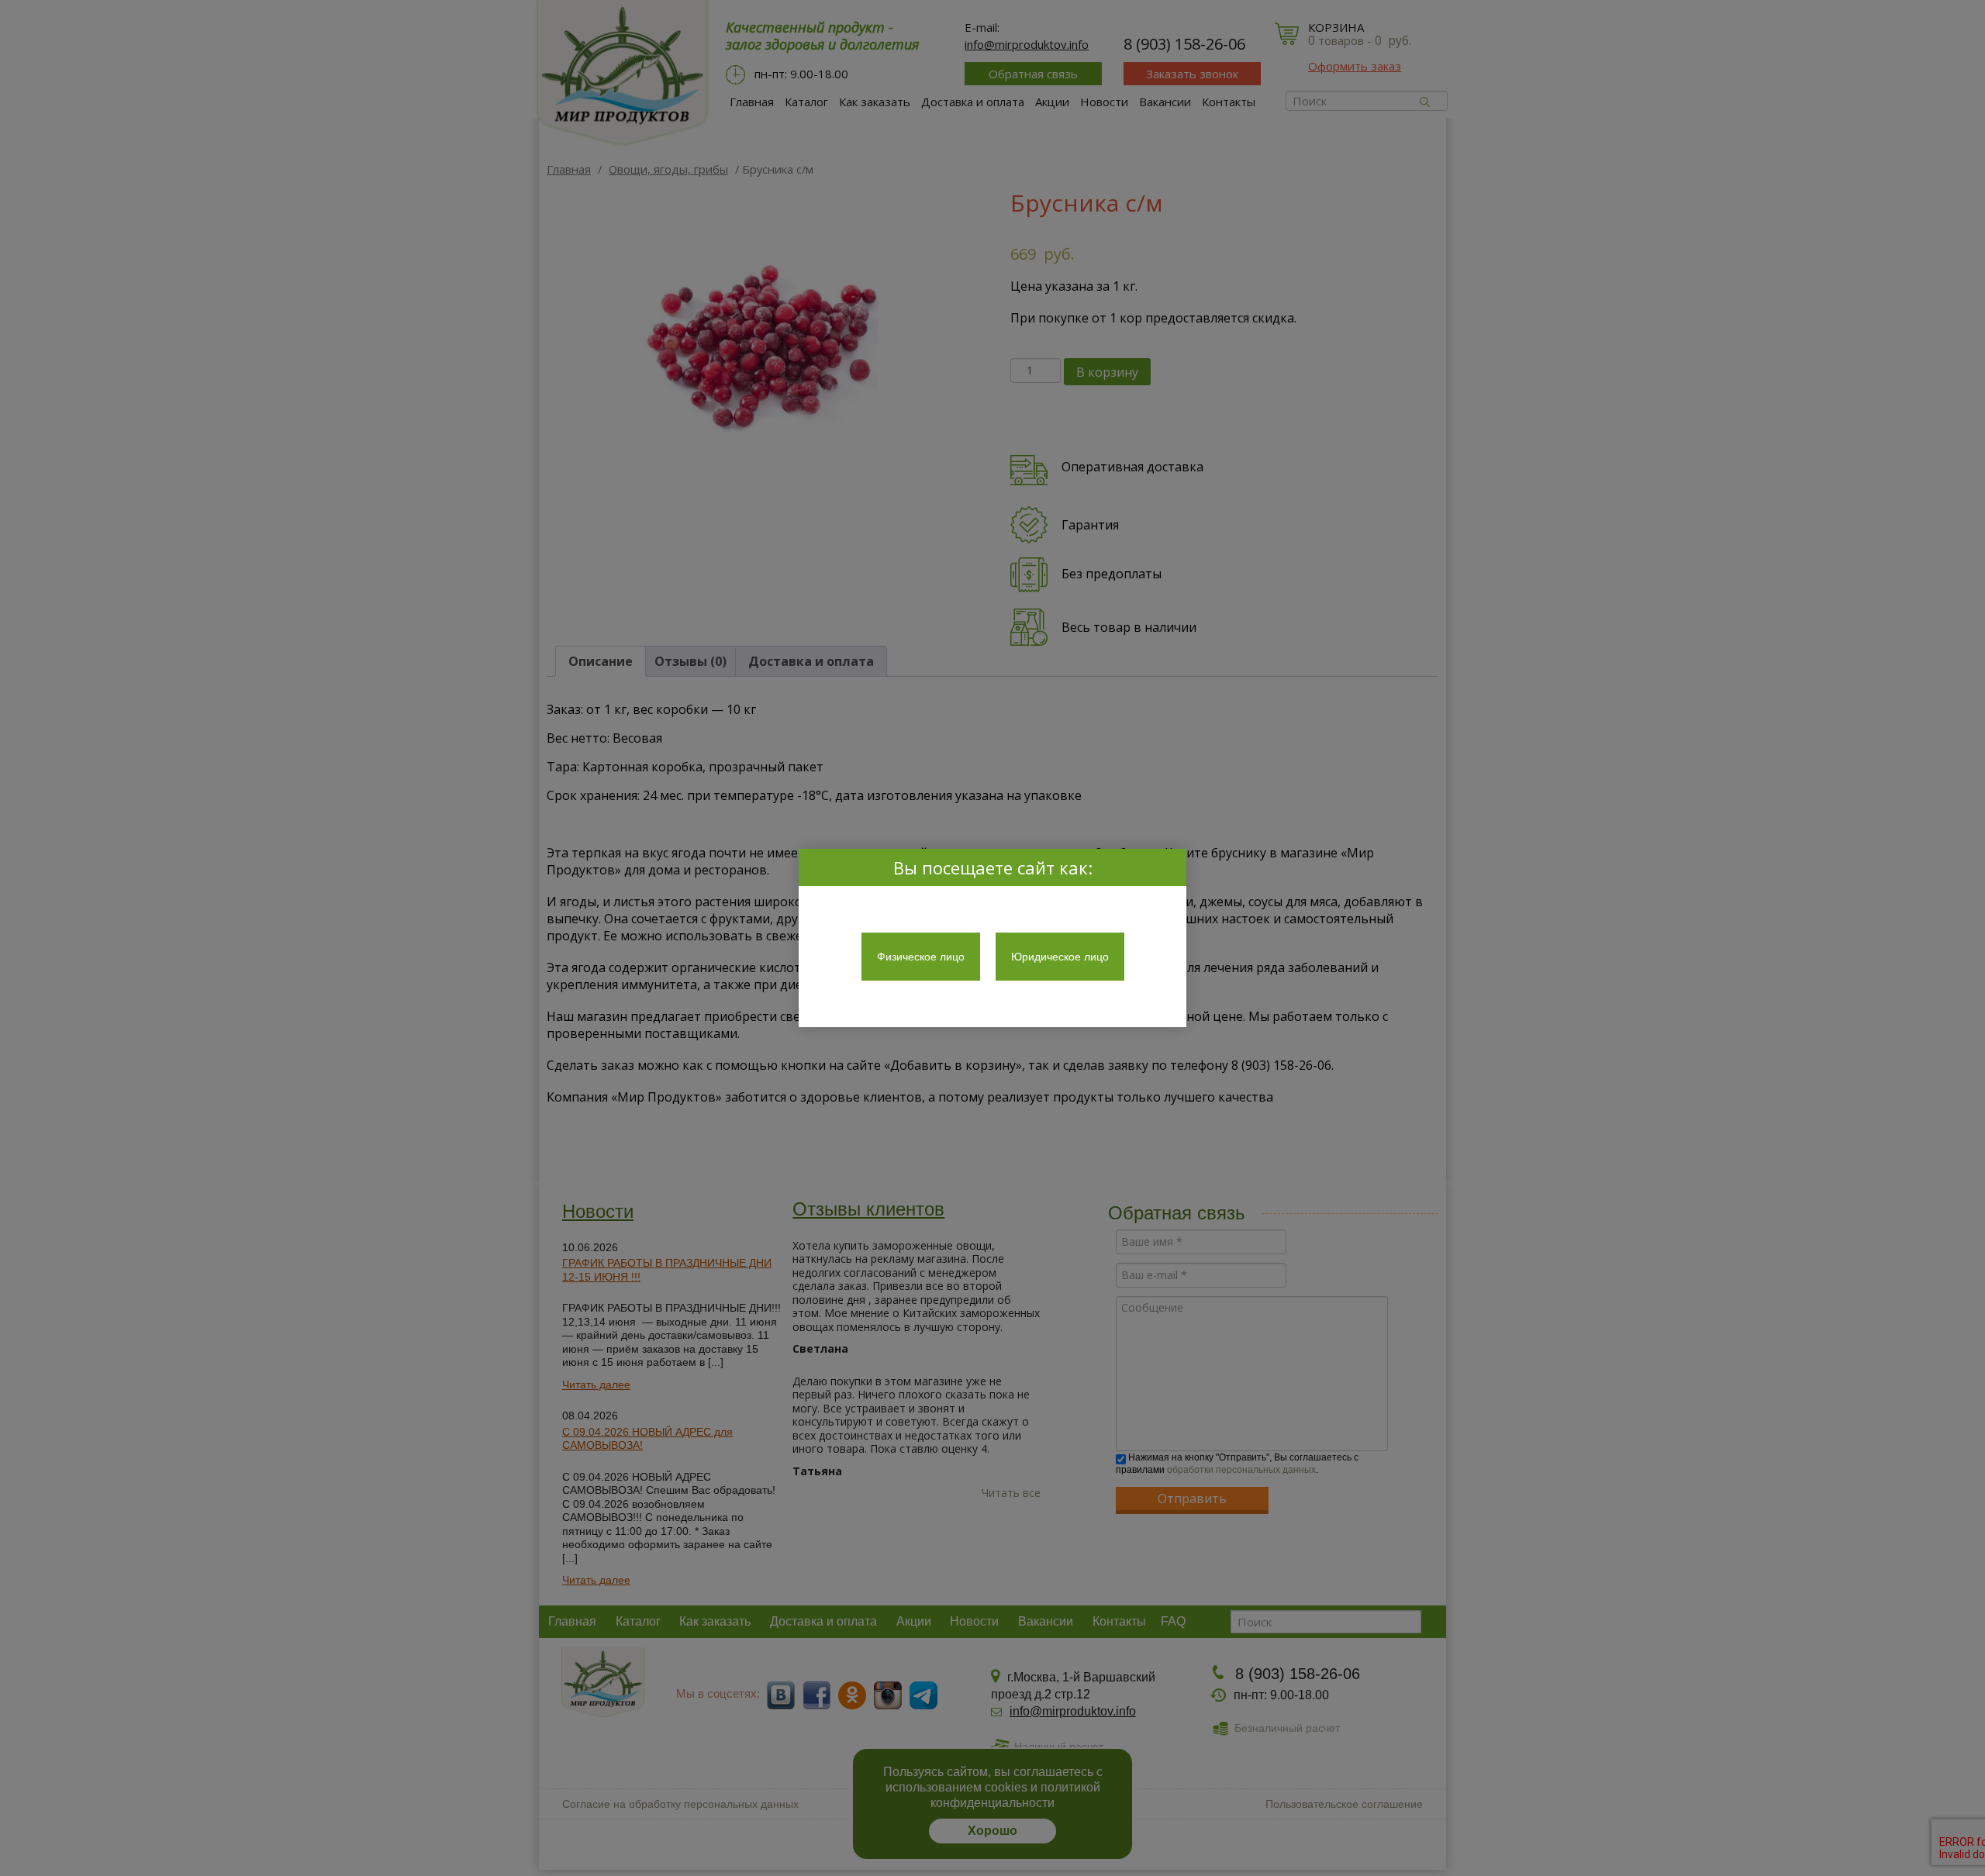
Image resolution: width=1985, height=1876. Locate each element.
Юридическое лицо (1060, 957)
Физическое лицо (921, 957)
